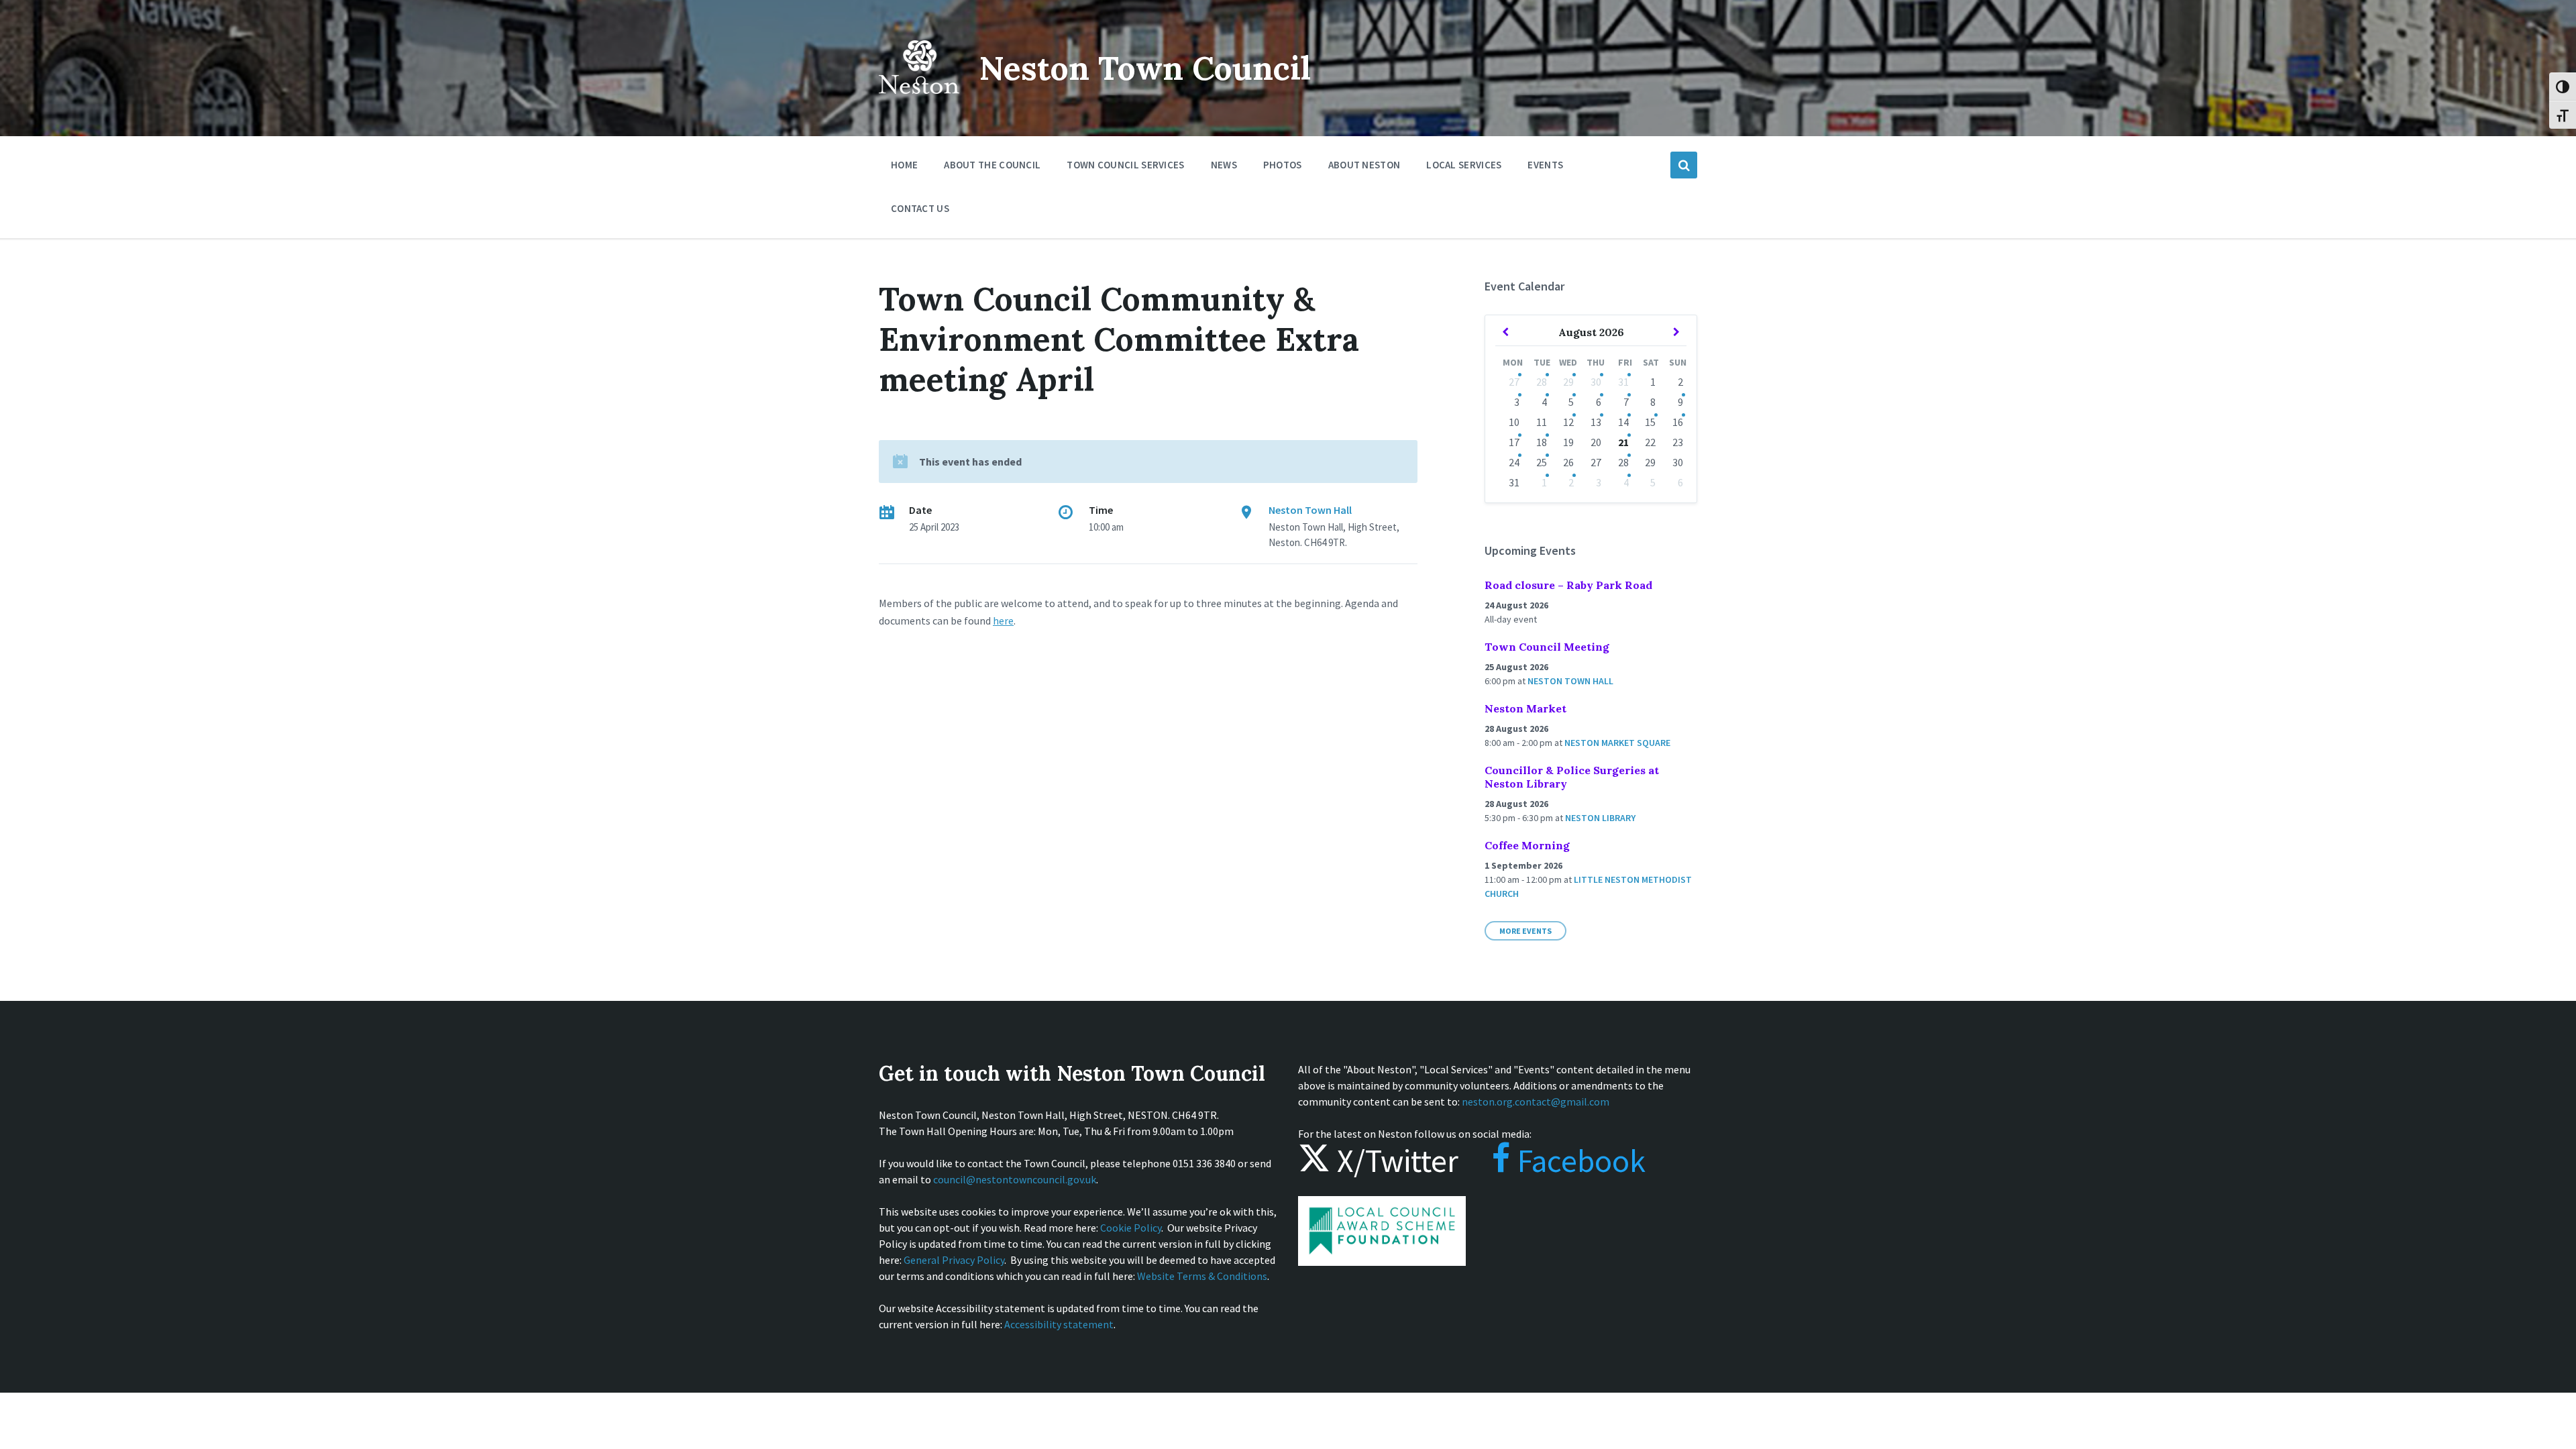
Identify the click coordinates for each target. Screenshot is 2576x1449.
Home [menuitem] (904, 165)
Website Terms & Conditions (1202, 1276)
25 (1542, 462)
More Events (1525, 931)
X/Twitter (1394, 1161)
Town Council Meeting (1547, 647)
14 (1623, 422)
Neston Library (1600, 818)
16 (1678, 422)
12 (1568, 422)
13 (1596, 422)
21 (1623, 442)
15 (1650, 422)
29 (1568, 382)
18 (1542, 442)
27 (1514, 382)
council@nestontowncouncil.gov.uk (1015, 1179)
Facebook (1578, 1161)
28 (1542, 382)
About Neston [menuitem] (1364, 165)
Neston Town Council (1145, 68)
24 (1514, 462)
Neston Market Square (1617, 743)
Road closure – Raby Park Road (1568, 585)
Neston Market (1525, 708)
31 (1623, 382)
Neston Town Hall (1310, 510)
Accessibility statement (1059, 1324)
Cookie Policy (1131, 1228)
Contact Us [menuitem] (920, 208)
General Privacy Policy (954, 1260)
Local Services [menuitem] (1464, 165)
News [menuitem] (1224, 165)
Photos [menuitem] (1283, 165)
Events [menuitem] (1545, 165)
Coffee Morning (1527, 845)
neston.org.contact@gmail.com (1536, 1102)
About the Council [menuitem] (992, 165)
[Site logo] (919, 103)
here (1003, 621)
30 (1596, 382)
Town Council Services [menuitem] (1125, 165)
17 (1514, 442)
